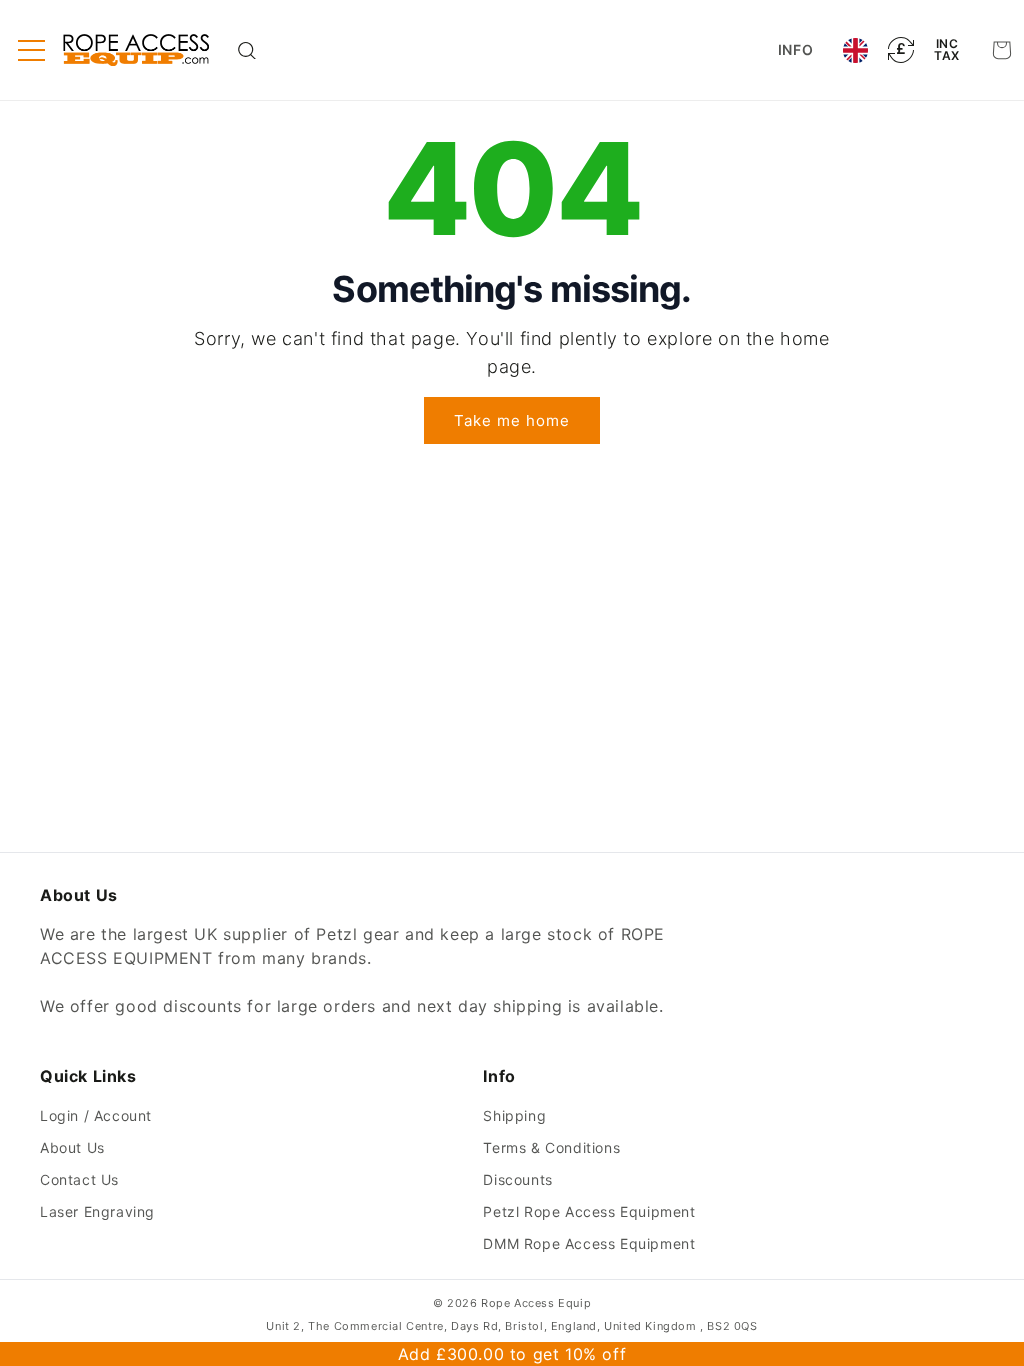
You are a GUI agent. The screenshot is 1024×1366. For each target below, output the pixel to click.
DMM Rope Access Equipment (589, 1243)
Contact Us (79, 1179)
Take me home (512, 420)
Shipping (514, 1115)
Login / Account (96, 1115)
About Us (72, 1147)
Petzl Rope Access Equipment (589, 1211)
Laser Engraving (97, 1211)
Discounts (517, 1179)
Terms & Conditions (551, 1147)
